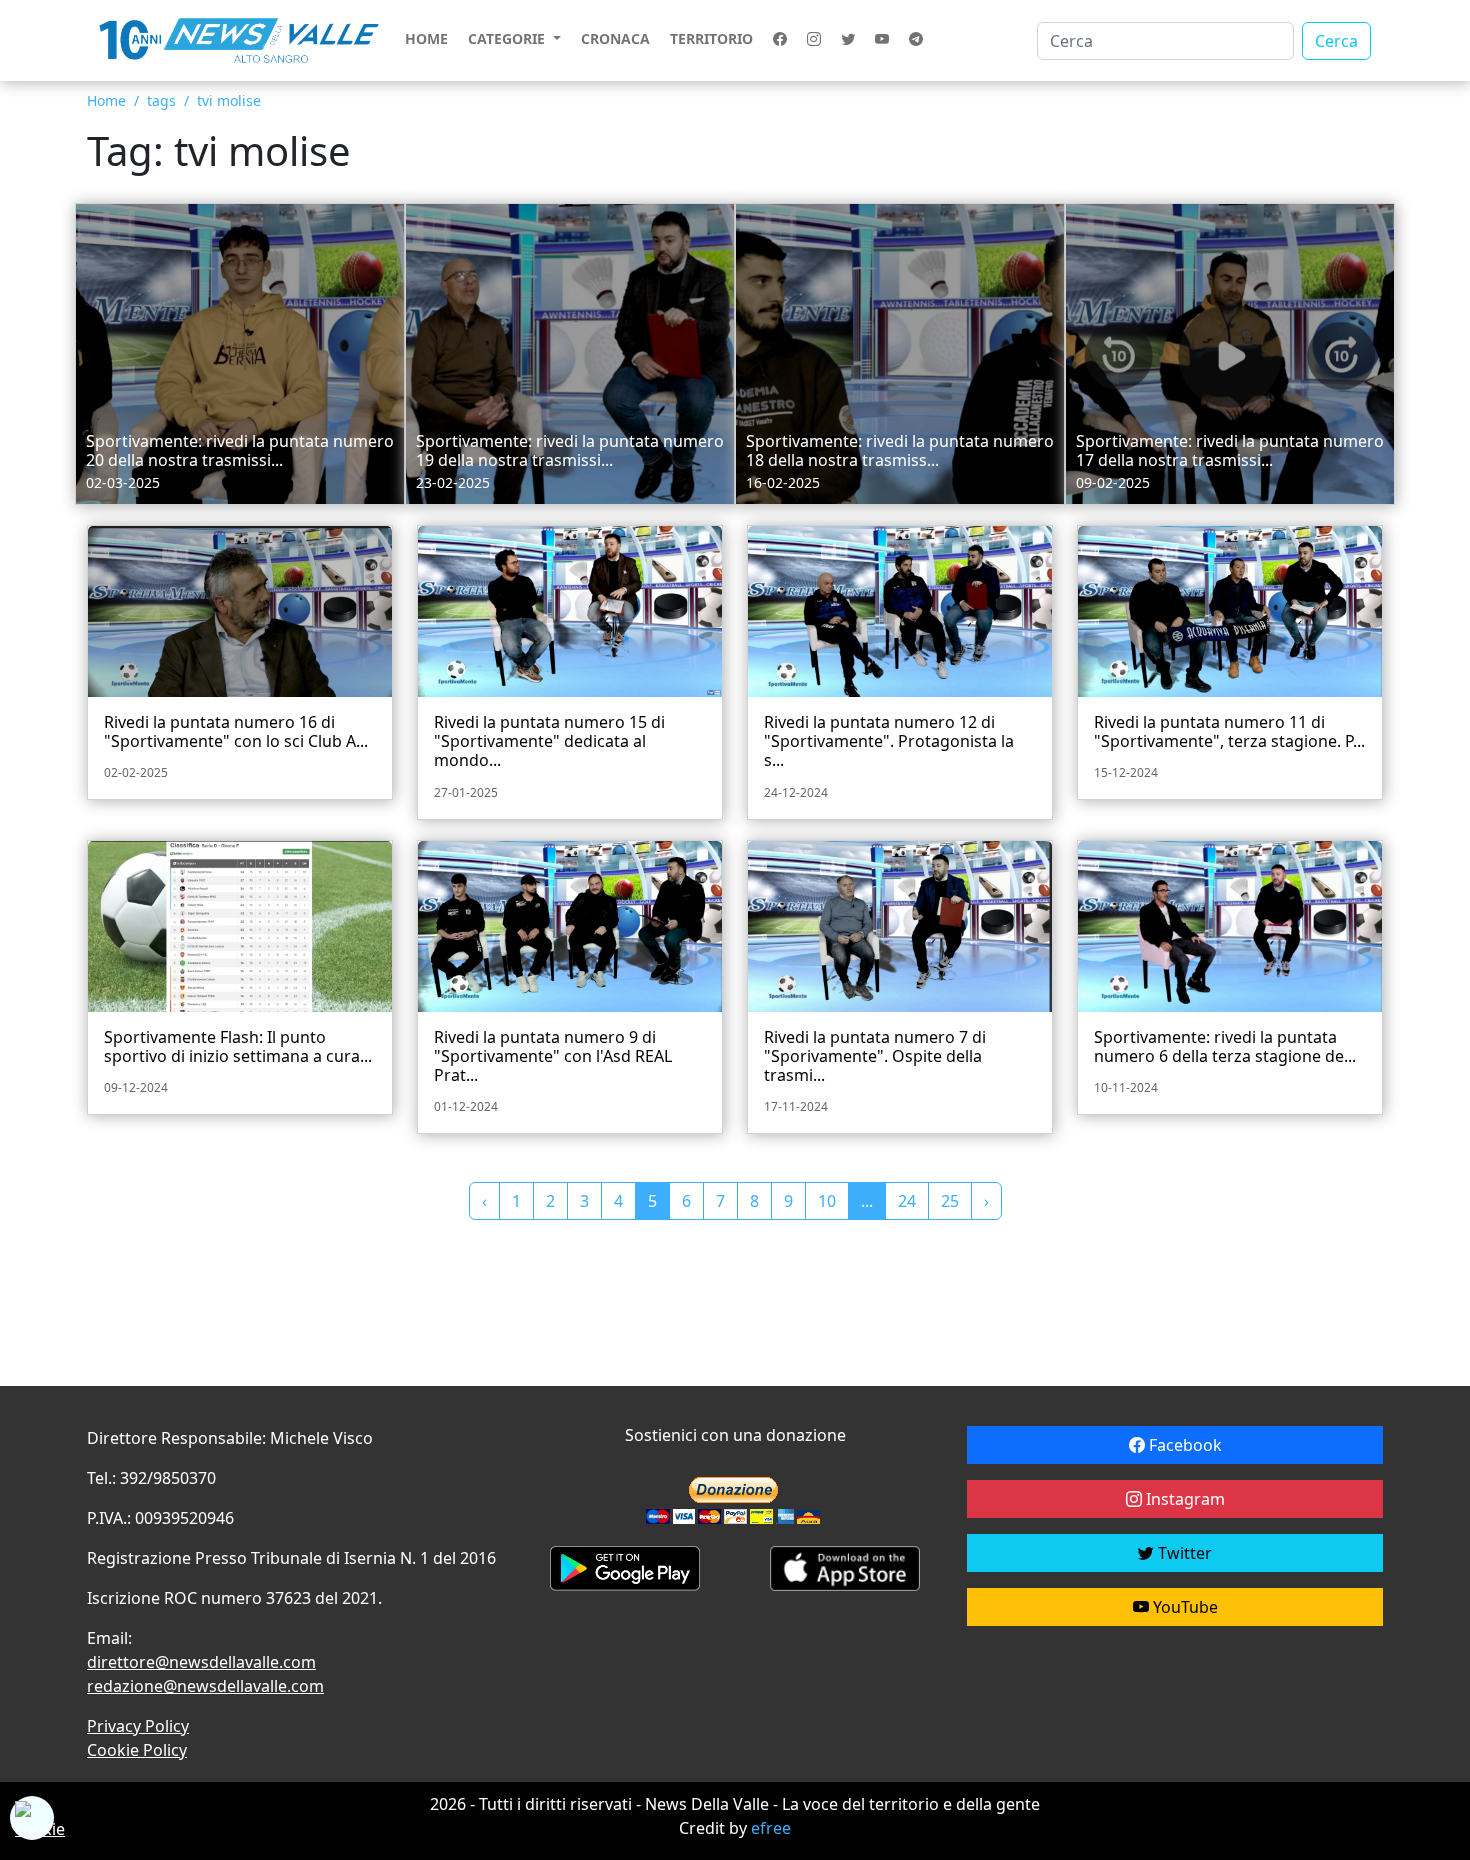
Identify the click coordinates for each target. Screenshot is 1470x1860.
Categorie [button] (508, 38)
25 (950, 1201)
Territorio (711, 38)
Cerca (1336, 41)
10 (827, 1201)
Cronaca (615, 38)
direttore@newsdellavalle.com (201, 1662)
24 (907, 1201)
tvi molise (229, 100)
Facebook (1183, 1445)
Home (426, 38)
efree (771, 1828)
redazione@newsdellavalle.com (205, 1686)
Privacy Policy (138, 1726)
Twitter (1183, 1553)
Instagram (1183, 1499)
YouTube (1183, 1607)
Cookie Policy (137, 1750)
